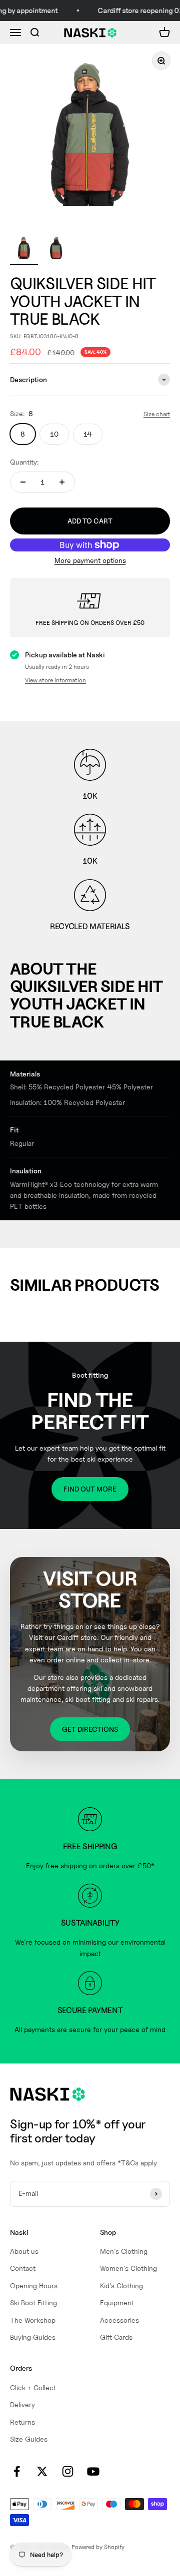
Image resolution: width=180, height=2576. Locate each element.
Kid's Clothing (121, 2286)
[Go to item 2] (56, 249)
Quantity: (24, 462)
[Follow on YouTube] (93, 2471)
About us (24, 2251)
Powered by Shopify (98, 2547)
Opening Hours (34, 2286)
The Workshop (33, 2320)
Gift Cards (116, 2337)
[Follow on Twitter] (42, 2471)
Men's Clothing (124, 2251)
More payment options (90, 560)
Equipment (117, 2303)
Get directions (90, 1729)
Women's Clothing (128, 2268)
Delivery (22, 2404)
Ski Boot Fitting (33, 2303)
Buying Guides (33, 2337)
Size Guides (29, 2439)
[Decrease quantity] (23, 482)
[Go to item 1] (24, 249)
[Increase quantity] (62, 482)
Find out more (90, 1489)
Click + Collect (33, 2387)
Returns (22, 2422)
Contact (23, 2268)
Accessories (119, 2320)
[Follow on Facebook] (17, 2471)
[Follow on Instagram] (68, 2471)
